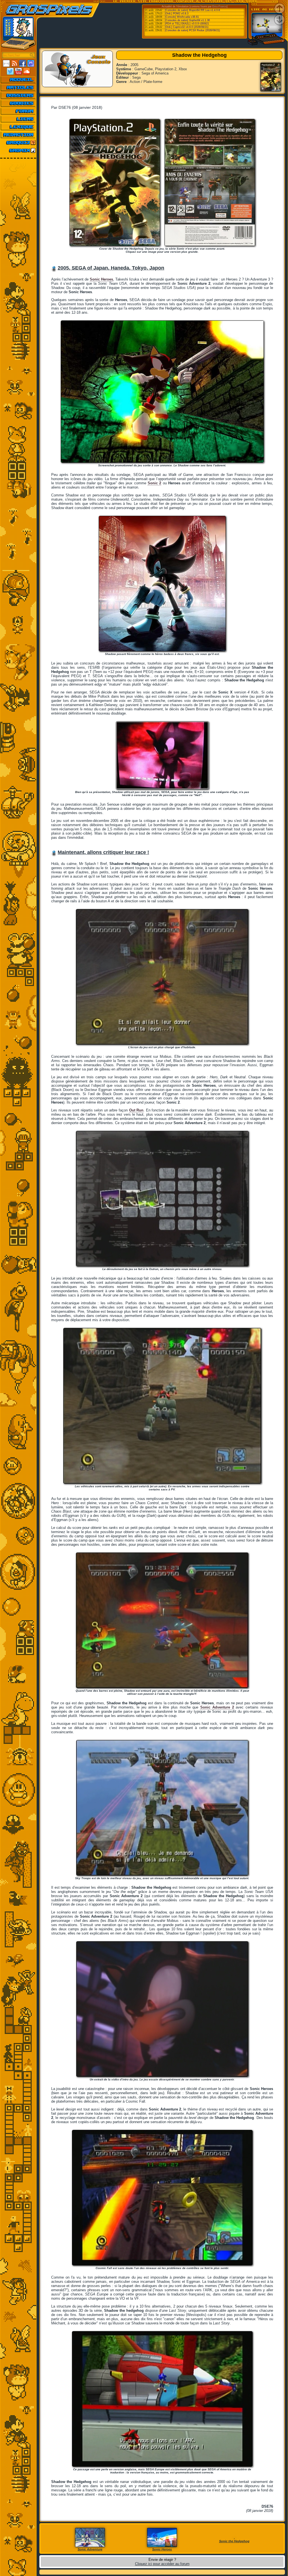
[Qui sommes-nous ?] (18, 135)
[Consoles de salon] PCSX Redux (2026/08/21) (192, 30)
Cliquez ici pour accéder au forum (162, 2564)
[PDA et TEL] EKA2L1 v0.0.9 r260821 (187, 24)
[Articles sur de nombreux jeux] (18, 87)
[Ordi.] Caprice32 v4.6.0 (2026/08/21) (187, 27)
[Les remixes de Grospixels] (18, 150)
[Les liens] (18, 119)
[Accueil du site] (18, 80)
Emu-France (220, 6)
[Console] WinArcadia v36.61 (182, 17)
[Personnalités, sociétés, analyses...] (18, 95)
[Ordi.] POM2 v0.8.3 (177, 13)
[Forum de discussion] (18, 111)
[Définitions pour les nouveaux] (18, 127)
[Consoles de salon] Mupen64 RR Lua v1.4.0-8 (192, 10)
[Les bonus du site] (18, 103)
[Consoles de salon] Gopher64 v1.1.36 (187, 20)
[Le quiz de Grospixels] (18, 143)
